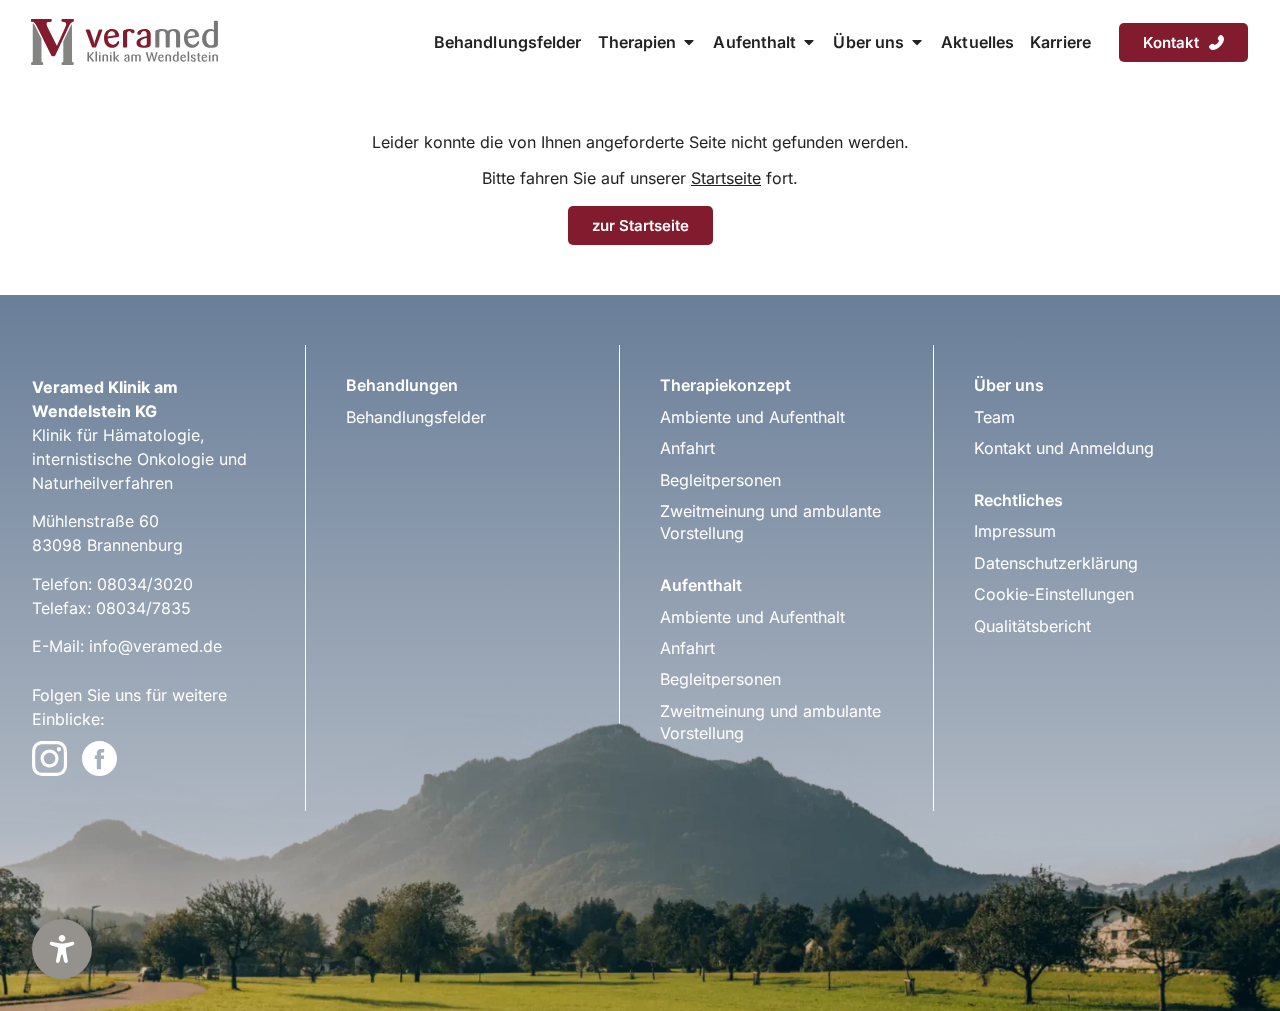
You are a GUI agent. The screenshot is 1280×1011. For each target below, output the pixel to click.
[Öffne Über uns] (917, 42)
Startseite (726, 178)
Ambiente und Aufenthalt (752, 417)
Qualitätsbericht (1032, 626)
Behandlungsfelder (416, 417)
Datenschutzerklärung (1056, 563)
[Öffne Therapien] (689, 42)
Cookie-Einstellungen (1054, 594)
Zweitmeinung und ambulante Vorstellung (770, 522)
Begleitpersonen (720, 480)
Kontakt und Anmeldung (1064, 448)
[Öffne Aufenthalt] (809, 42)
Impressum (1015, 531)
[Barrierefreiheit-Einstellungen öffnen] (62, 949)
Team (994, 417)
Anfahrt (687, 448)
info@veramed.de (155, 646)
